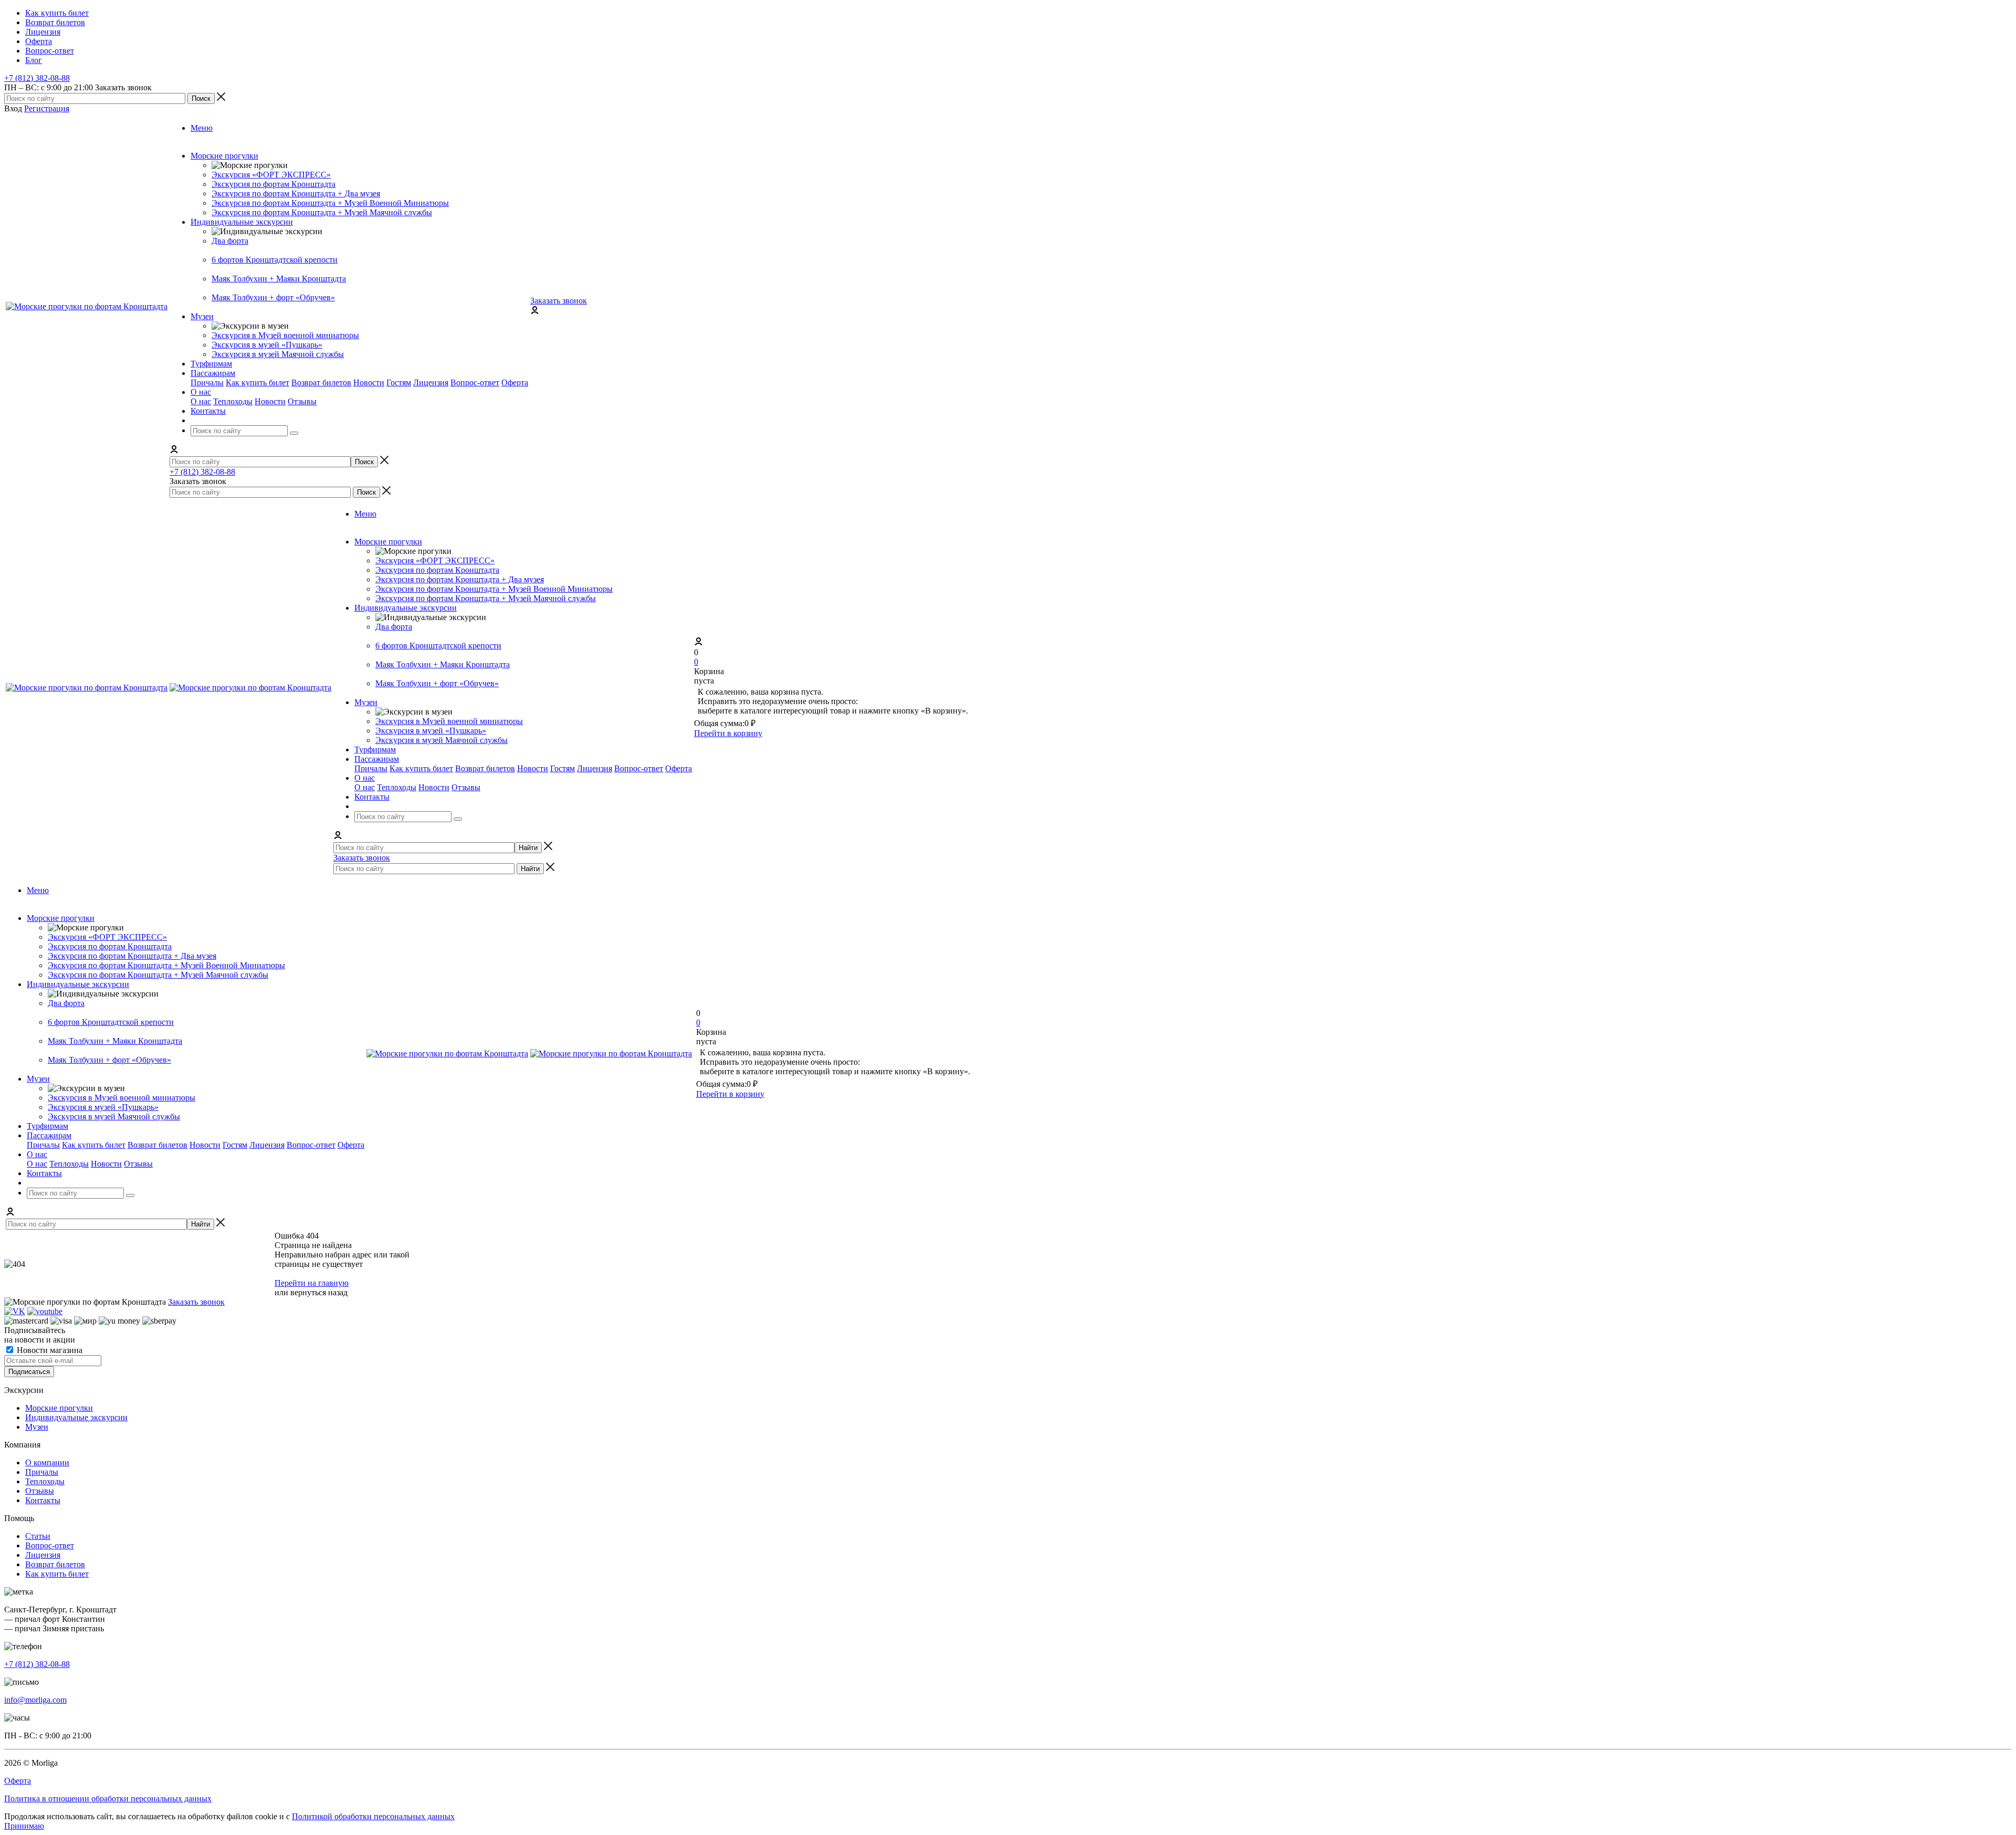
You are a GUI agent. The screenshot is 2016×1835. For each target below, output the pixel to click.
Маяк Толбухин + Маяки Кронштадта (279, 279)
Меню (202, 128)
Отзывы (302, 401)
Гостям (399, 382)
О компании (47, 1462)
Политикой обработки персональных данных (373, 1816)
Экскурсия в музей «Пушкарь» (267, 345)
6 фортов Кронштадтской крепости (275, 260)
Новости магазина (49, 1350)
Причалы (207, 382)
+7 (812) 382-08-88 (37, 78)
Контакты (43, 1500)
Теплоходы (233, 401)
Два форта (230, 241)
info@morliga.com (35, 1700)
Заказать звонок (559, 301)
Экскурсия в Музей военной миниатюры (285, 335)
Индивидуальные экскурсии (76, 1417)
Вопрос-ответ (475, 382)
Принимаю (24, 1826)
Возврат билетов (321, 382)
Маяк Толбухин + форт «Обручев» (273, 297)
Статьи (38, 1536)
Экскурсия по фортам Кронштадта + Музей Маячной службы (322, 212)
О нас (201, 401)
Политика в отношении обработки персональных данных (108, 1799)
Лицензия (431, 382)
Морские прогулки (59, 1408)
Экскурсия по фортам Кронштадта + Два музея (296, 193)
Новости (369, 382)
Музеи (37, 1427)
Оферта (515, 382)
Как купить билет (258, 382)
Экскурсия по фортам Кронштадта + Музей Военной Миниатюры (330, 203)
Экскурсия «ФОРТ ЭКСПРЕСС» (271, 175)
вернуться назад (319, 1292)
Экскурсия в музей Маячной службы (278, 354)
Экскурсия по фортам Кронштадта (274, 184)
